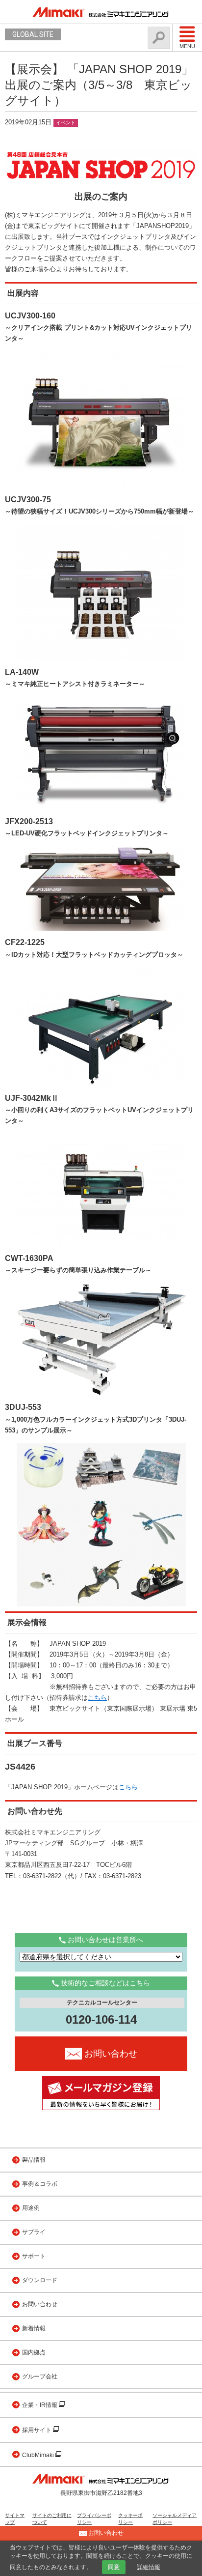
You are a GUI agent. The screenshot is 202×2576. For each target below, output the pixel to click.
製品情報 (34, 2160)
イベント (66, 123)
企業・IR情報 (40, 2405)
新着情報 (34, 2328)
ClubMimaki (39, 2455)
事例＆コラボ (40, 2184)
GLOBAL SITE (33, 34)
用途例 (31, 2208)
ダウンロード (40, 2280)
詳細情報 (149, 2567)
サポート (34, 2256)
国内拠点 (34, 2352)
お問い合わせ (40, 2304)
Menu (187, 46)
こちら (97, 1698)
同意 (114, 2567)
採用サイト (38, 2430)
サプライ (34, 2232)
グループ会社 (40, 2376)
